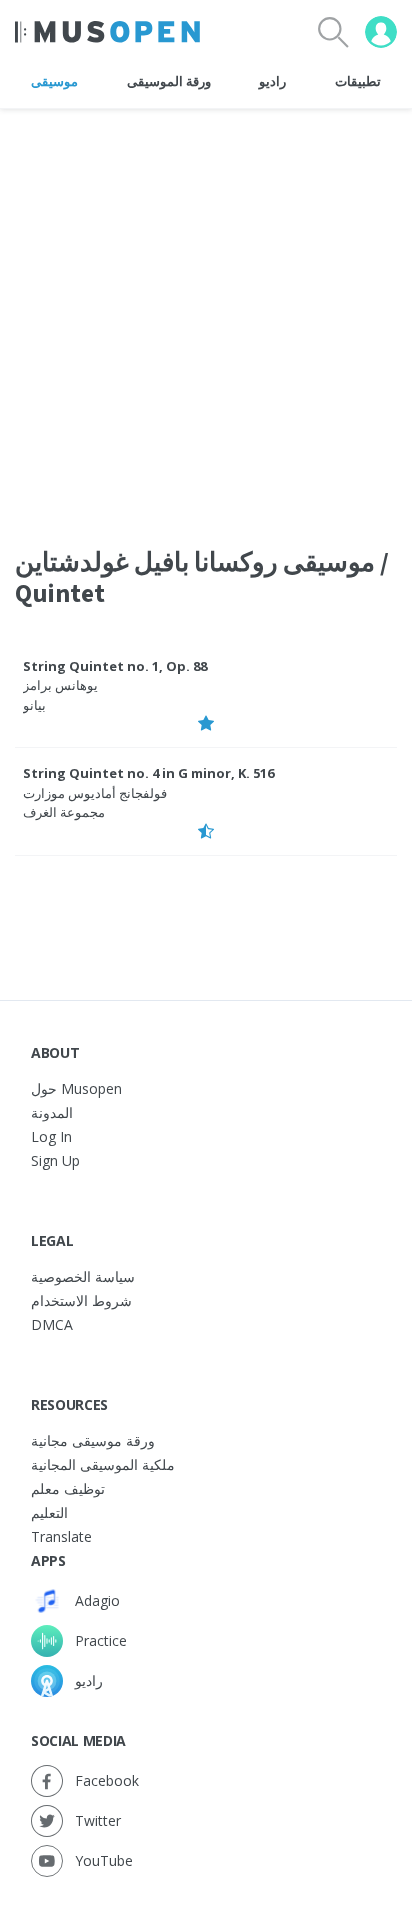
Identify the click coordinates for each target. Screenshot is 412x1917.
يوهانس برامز (60, 685)
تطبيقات (358, 81)
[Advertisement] (206, 315)
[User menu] (381, 32)
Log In (51, 1136)
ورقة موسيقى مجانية (93, 1440)
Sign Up (55, 1160)
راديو (272, 81)
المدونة (52, 1112)
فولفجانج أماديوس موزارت (95, 793)
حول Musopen (76, 1088)
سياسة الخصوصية (83, 1276)
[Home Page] (107, 32)
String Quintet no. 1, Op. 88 (115, 666)
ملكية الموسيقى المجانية (103, 1464)
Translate (61, 1536)
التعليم (49, 1512)
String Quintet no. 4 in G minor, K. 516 (148, 773)
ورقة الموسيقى (169, 81)
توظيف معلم (68, 1488)
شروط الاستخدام (81, 1300)
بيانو (34, 705)
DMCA (52, 1324)
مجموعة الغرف (64, 812)
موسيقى (54, 81)
